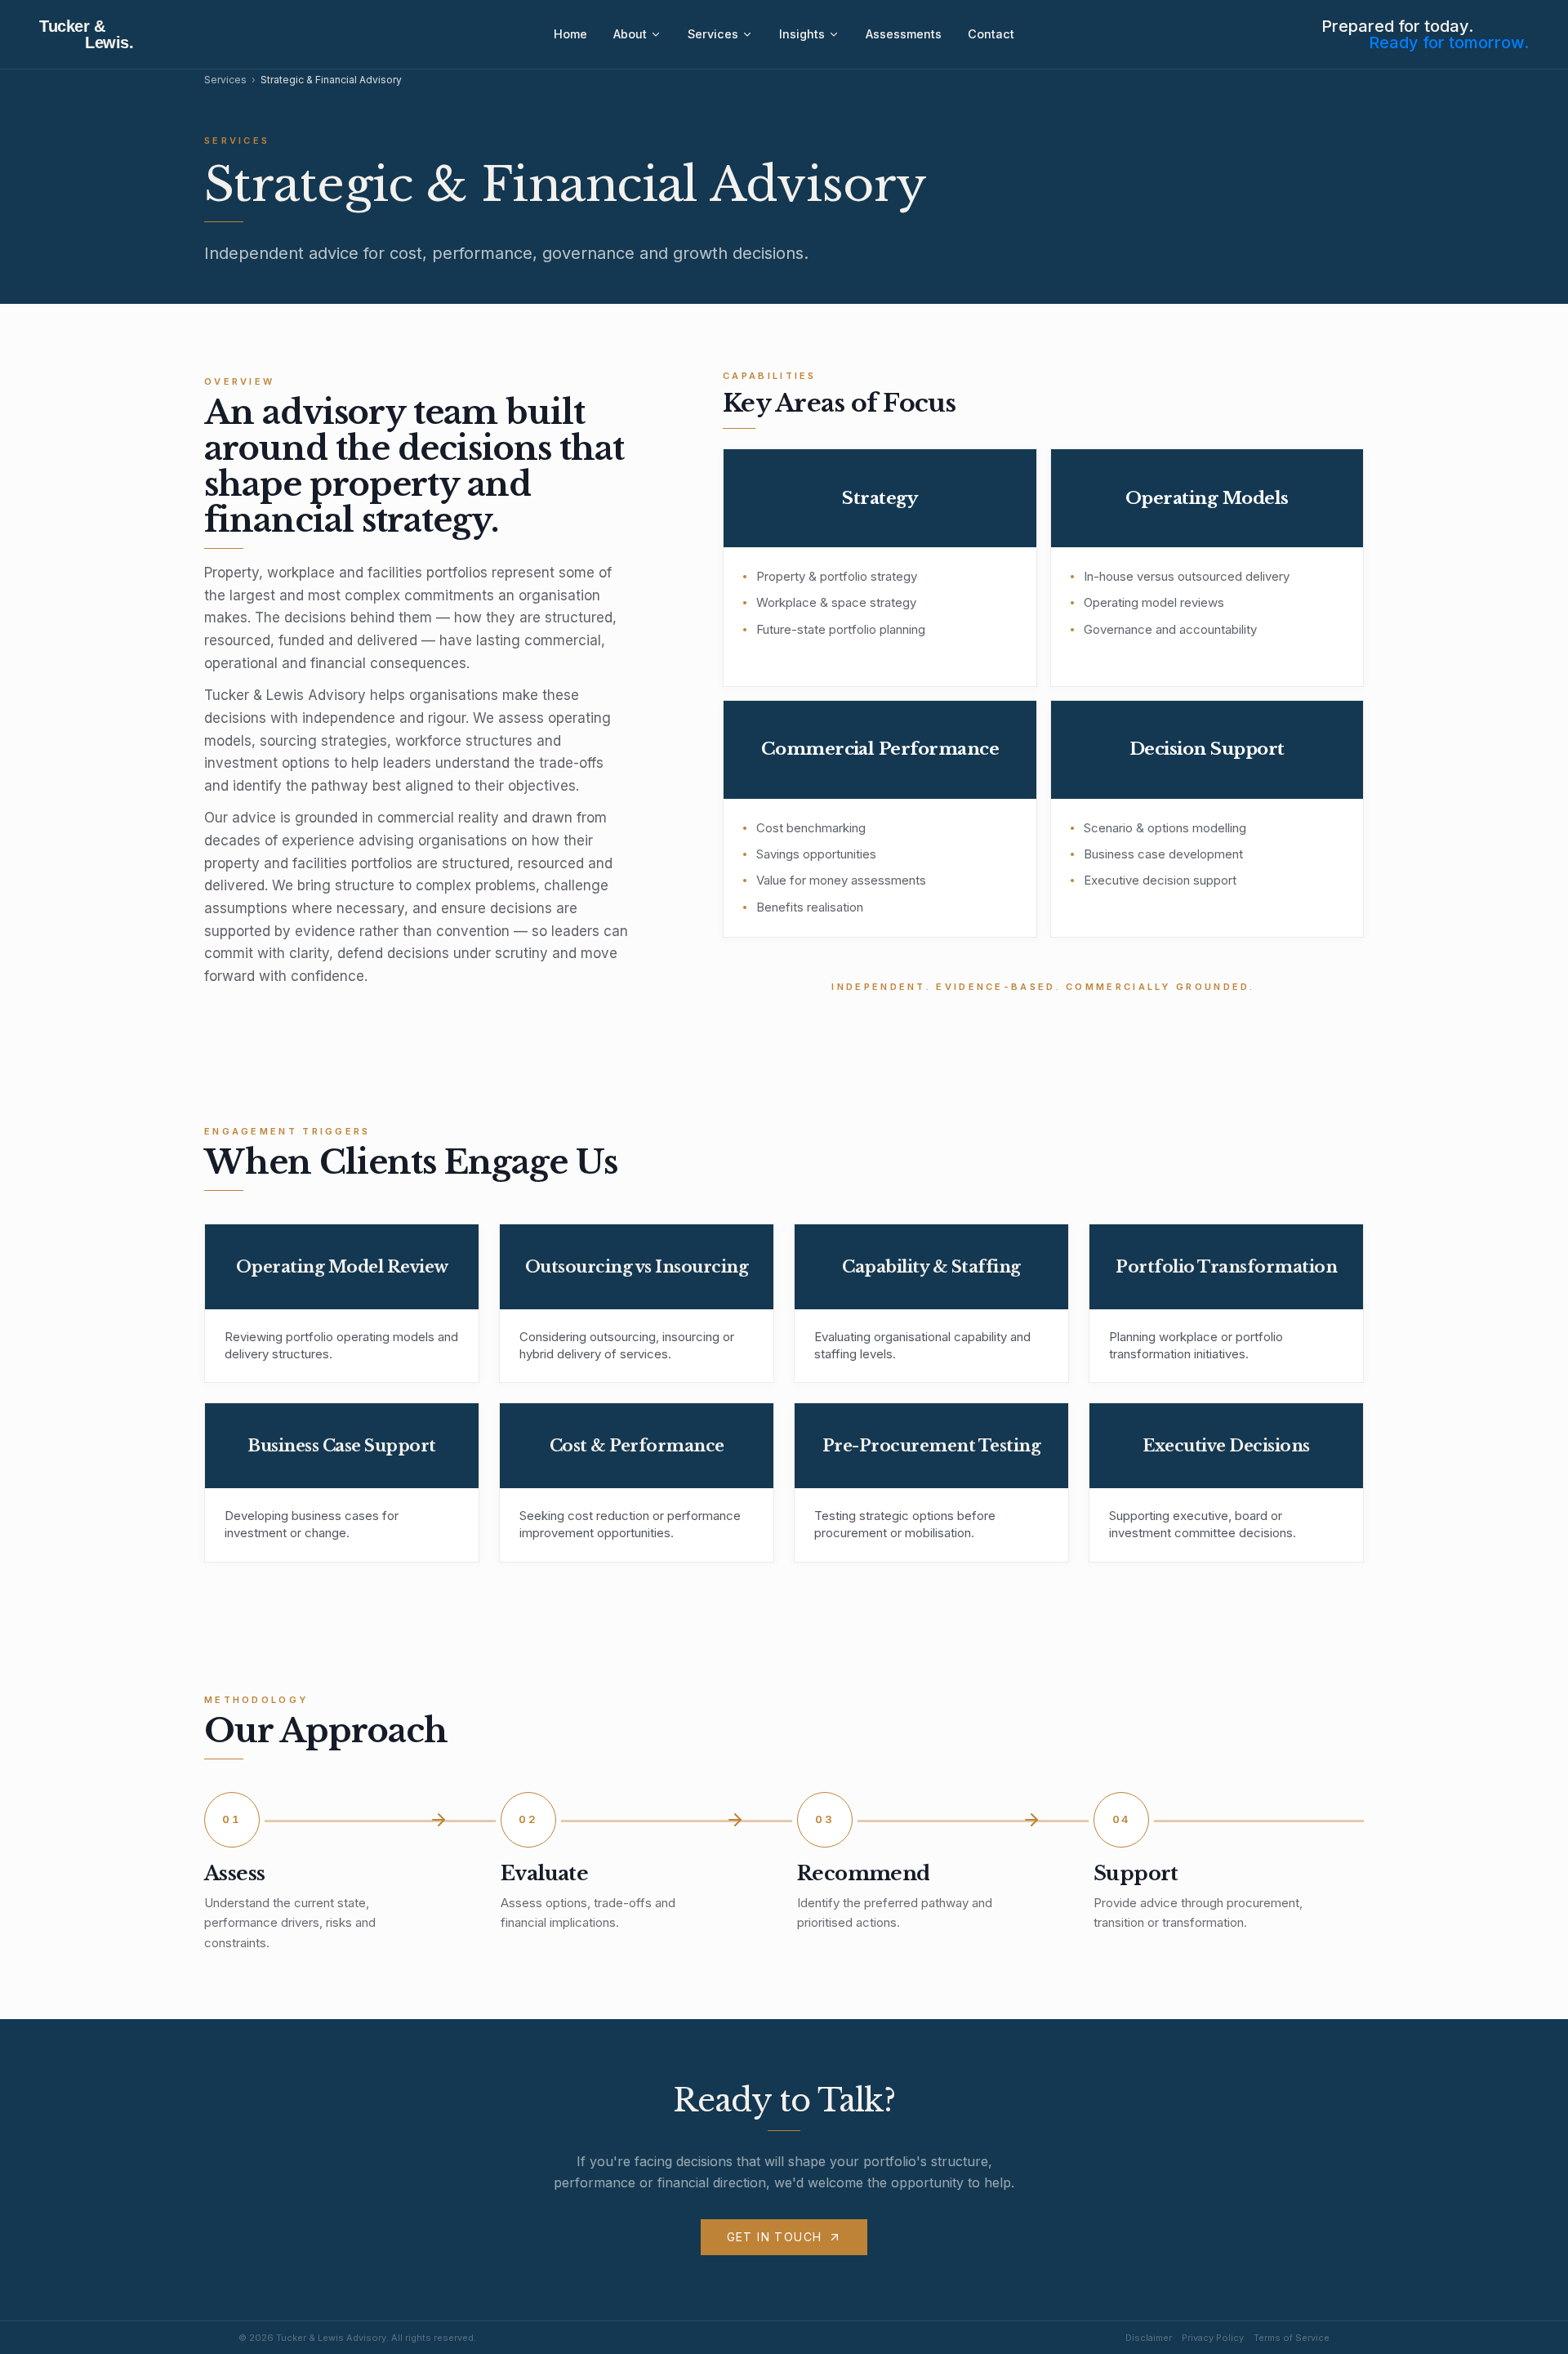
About (630, 34)
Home (570, 34)
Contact (991, 34)
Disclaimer (1149, 2338)
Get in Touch (775, 2237)
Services (713, 34)
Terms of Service (1292, 2338)
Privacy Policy (1213, 2338)
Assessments (904, 34)
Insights (802, 34)
